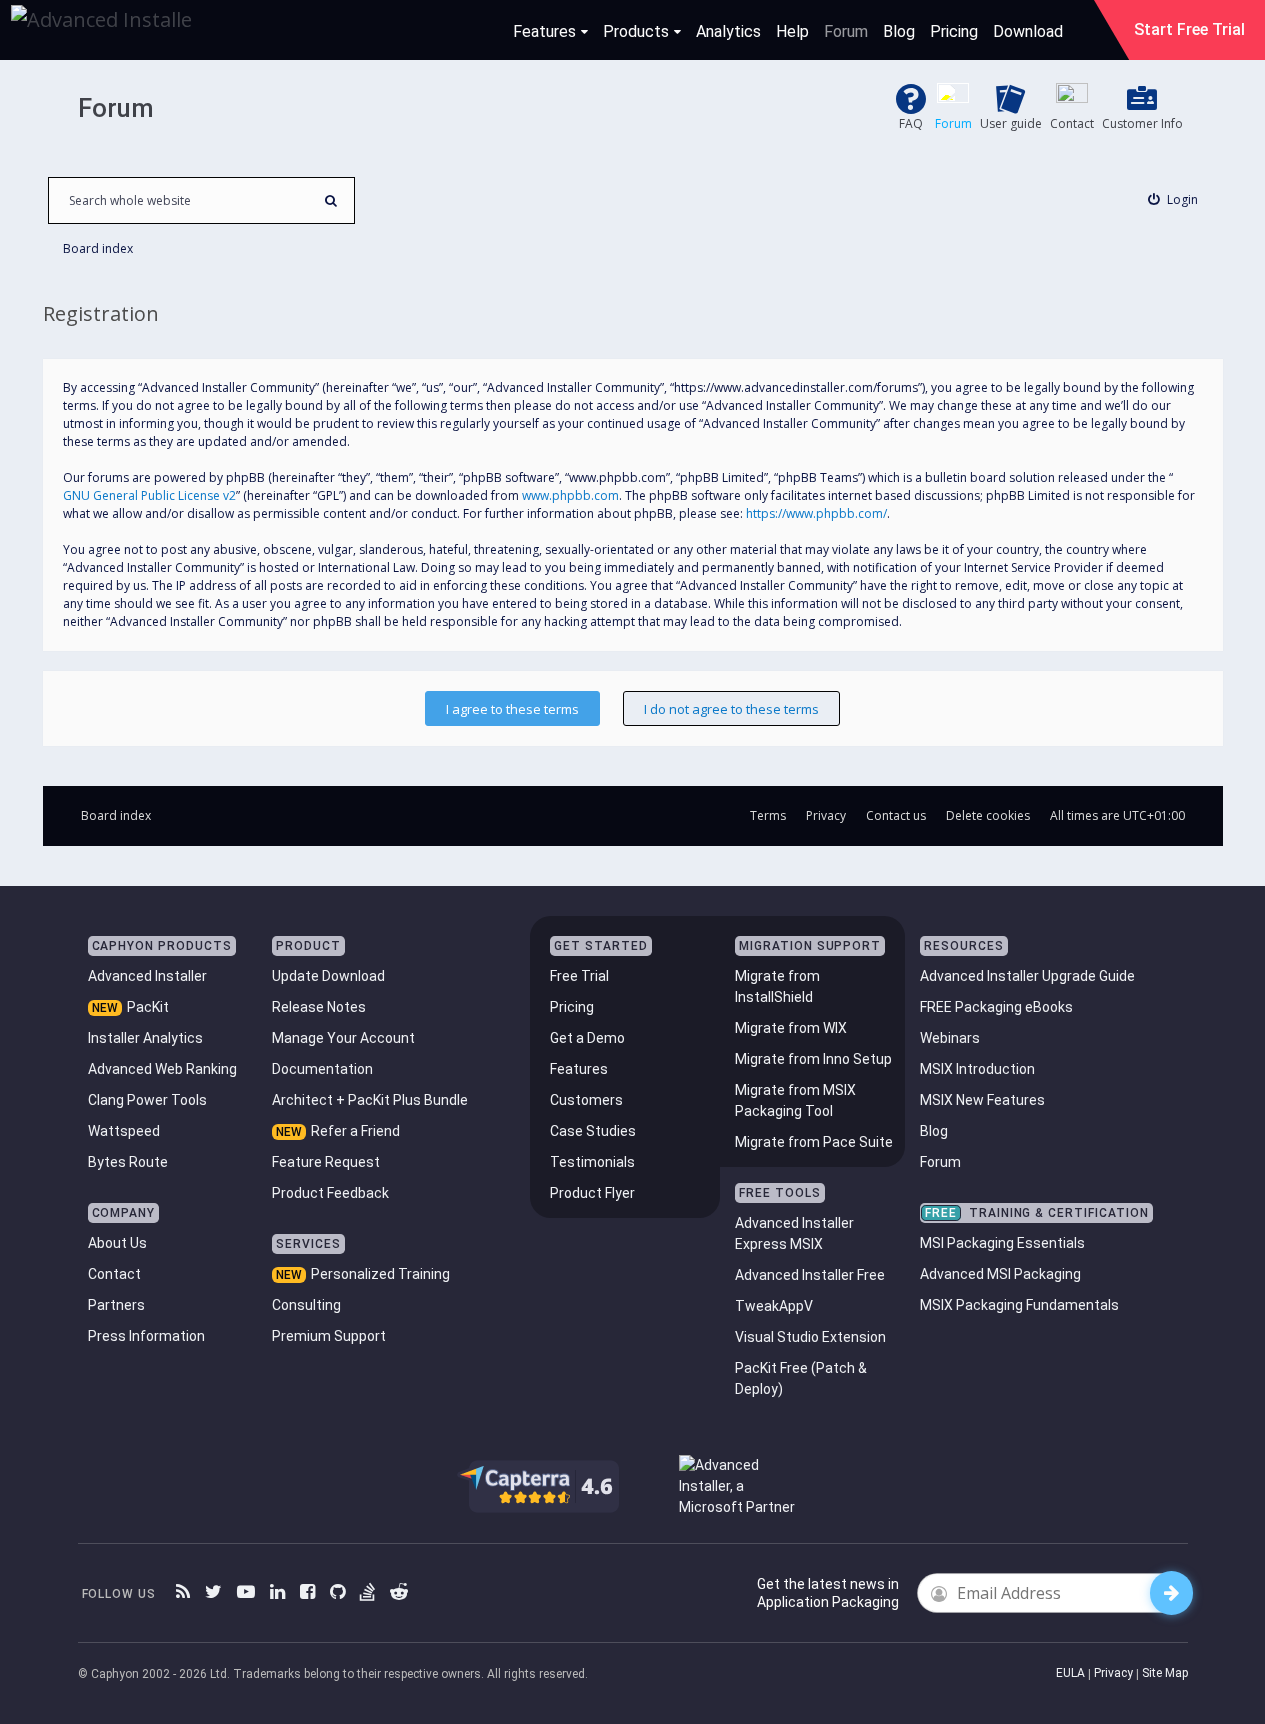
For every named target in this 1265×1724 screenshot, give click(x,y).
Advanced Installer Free (810, 1275)
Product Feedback (330, 1193)
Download (1028, 31)
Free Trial (579, 976)
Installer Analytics (145, 1038)
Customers (586, 1100)
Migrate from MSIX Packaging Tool (795, 1100)
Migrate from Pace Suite (814, 1142)
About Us (117, 1243)
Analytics (728, 31)
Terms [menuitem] (768, 815)
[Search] (331, 200)
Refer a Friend (355, 1131)
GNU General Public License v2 (149, 495)
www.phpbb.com (570, 495)
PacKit (148, 1007)
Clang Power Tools (147, 1100)
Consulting (306, 1305)
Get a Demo (587, 1038)
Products (636, 31)
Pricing (954, 31)
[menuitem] (1173, 199)
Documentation (322, 1069)
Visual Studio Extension (810, 1337)
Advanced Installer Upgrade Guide (1027, 976)
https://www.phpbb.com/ (816, 513)
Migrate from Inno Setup (813, 1059)
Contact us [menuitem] (896, 815)
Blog (899, 31)
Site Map (1165, 1673)
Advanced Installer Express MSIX (794, 1233)
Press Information (146, 1336)
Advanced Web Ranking (162, 1069)
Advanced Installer (147, 976)
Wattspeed (124, 1131)
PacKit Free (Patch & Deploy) (801, 1378)
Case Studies (593, 1131)
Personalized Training (380, 1274)
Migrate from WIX (791, 1028)
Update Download (328, 976)
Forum (846, 31)
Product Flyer (592, 1193)
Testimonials (592, 1162)
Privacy (1113, 1673)
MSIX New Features (982, 1100)
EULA (1070, 1673)
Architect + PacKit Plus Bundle (370, 1100)
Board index (116, 815)
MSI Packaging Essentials (1002, 1243)
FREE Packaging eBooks (996, 1007)
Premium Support (329, 1336)
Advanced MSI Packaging (1000, 1274)
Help (792, 31)
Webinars (950, 1038)
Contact (114, 1274)
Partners (116, 1305)
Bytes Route (128, 1162)
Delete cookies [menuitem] (988, 815)
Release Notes (319, 1007)
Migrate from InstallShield (777, 986)
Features (544, 31)
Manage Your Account (343, 1038)
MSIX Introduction (977, 1069)
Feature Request (326, 1162)
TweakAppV (774, 1306)
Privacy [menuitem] (826, 815)
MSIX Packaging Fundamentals (1019, 1305)
